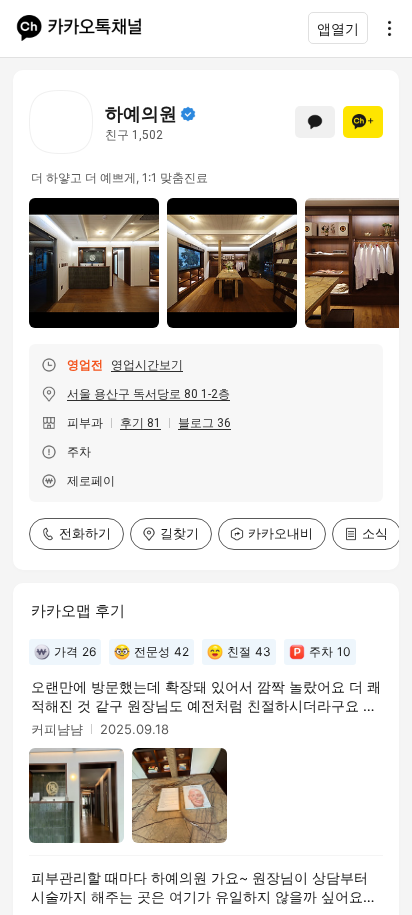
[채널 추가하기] (363, 122)
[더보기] (384, 28)
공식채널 (188, 114)
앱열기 (338, 28)
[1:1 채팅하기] (315, 122)
